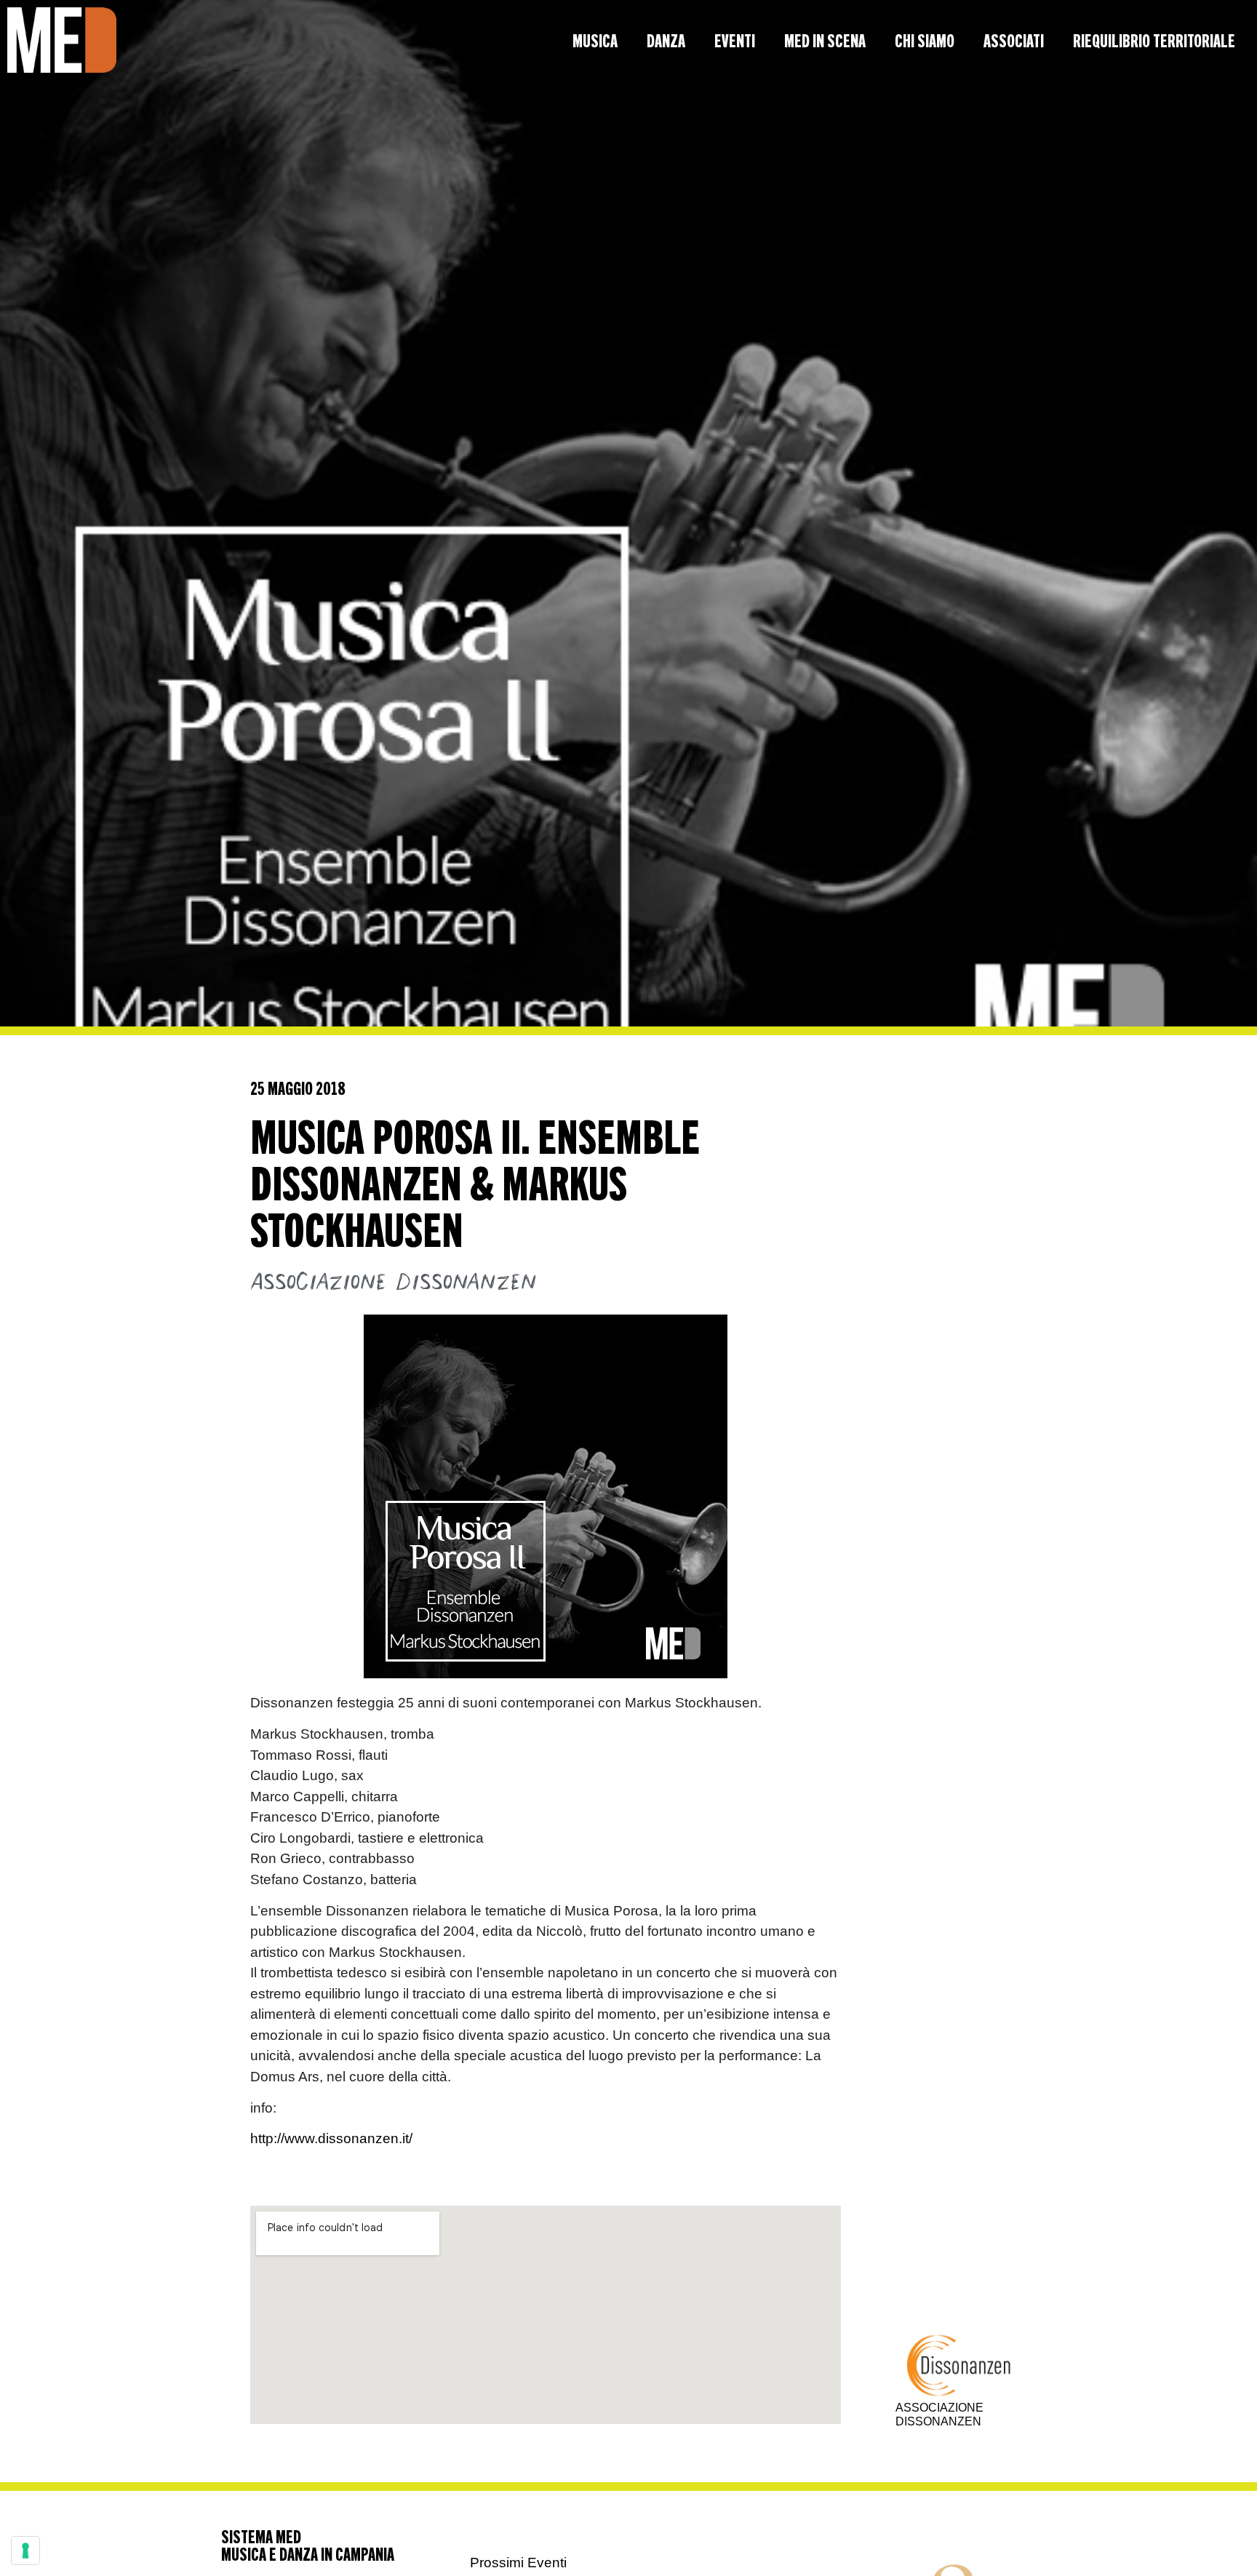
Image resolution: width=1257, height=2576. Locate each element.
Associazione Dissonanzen (394, 1283)
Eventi (735, 40)
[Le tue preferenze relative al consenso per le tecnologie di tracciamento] (25, 2551)
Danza (666, 40)
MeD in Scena (825, 40)
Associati (1014, 40)
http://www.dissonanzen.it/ (331, 2138)
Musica (595, 40)
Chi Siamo (925, 40)
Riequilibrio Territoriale (1154, 40)
